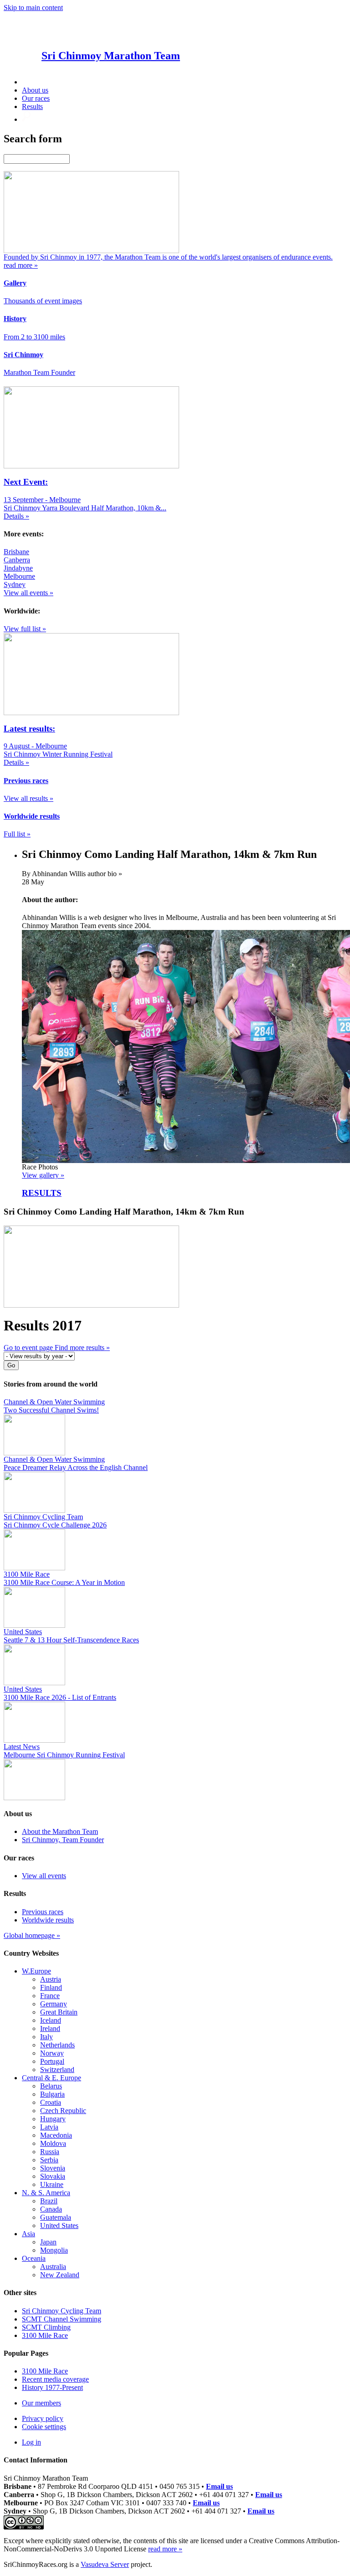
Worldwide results (48, 1920)
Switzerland (57, 2070)
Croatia (51, 2102)
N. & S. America (46, 2193)
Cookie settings (44, 2427)
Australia (53, 2267)
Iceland (51, 2020)
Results (32, 106)
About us (35, 90)
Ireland (50, 2028)
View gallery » (43, 1175)
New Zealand (60, 2275)
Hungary (53, 2119)
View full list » (25, 629)
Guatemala (56, 2217)
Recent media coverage (55, 2379)
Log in (31, 2442)
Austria (51, 1979)
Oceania (34, 2258)
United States (59, 2225)
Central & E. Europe (51, 2078)
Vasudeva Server (105, 2564)
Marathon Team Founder (39, 372)
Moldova (53, 2143)
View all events (44, 1876)
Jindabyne (18, 568)
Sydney (15, 584)
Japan (48, 2242)
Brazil (49, 2201)
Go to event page (29, 1348)
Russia (50, 2152)
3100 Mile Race (45, 2335)
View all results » (28, 798)
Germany (54, 2004)
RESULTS (42, 1193)
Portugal (52, 2061)
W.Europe (36, 1971)
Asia (28, 2234)
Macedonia (56, 2135)
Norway (52, 2053)
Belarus (51, 2086)
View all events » (28, 593)
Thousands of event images (43, 301)
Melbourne (19, 576)
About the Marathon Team (60, 1831)
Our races (36, 98)
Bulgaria (52, 2094)
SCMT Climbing (46, 2327)
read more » (165, 2549)
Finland (51, 1987)
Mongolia (54, 2250)
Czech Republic (63, 2111)
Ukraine (52, 2184)
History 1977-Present (52, 2387)
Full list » (17, 834)
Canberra (17, 560)
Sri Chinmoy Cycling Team (62, 2311)
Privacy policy (43, 2418)
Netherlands (57, 2045)
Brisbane (16, 552)
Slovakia (53, 2176)
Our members (41, 2403)
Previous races (43, 1912)
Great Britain (59, 2012)
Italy (46, 2037)
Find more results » (82, 1348)
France (50, 1996)
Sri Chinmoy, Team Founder (63, 1840)
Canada (51, 2209)
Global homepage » (32, 1935)
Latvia (49, 2127)
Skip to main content (33, 8)
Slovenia (53, 2168)
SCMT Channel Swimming (62, 2319)
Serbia (49, 2160)
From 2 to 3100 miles (34, 337)
